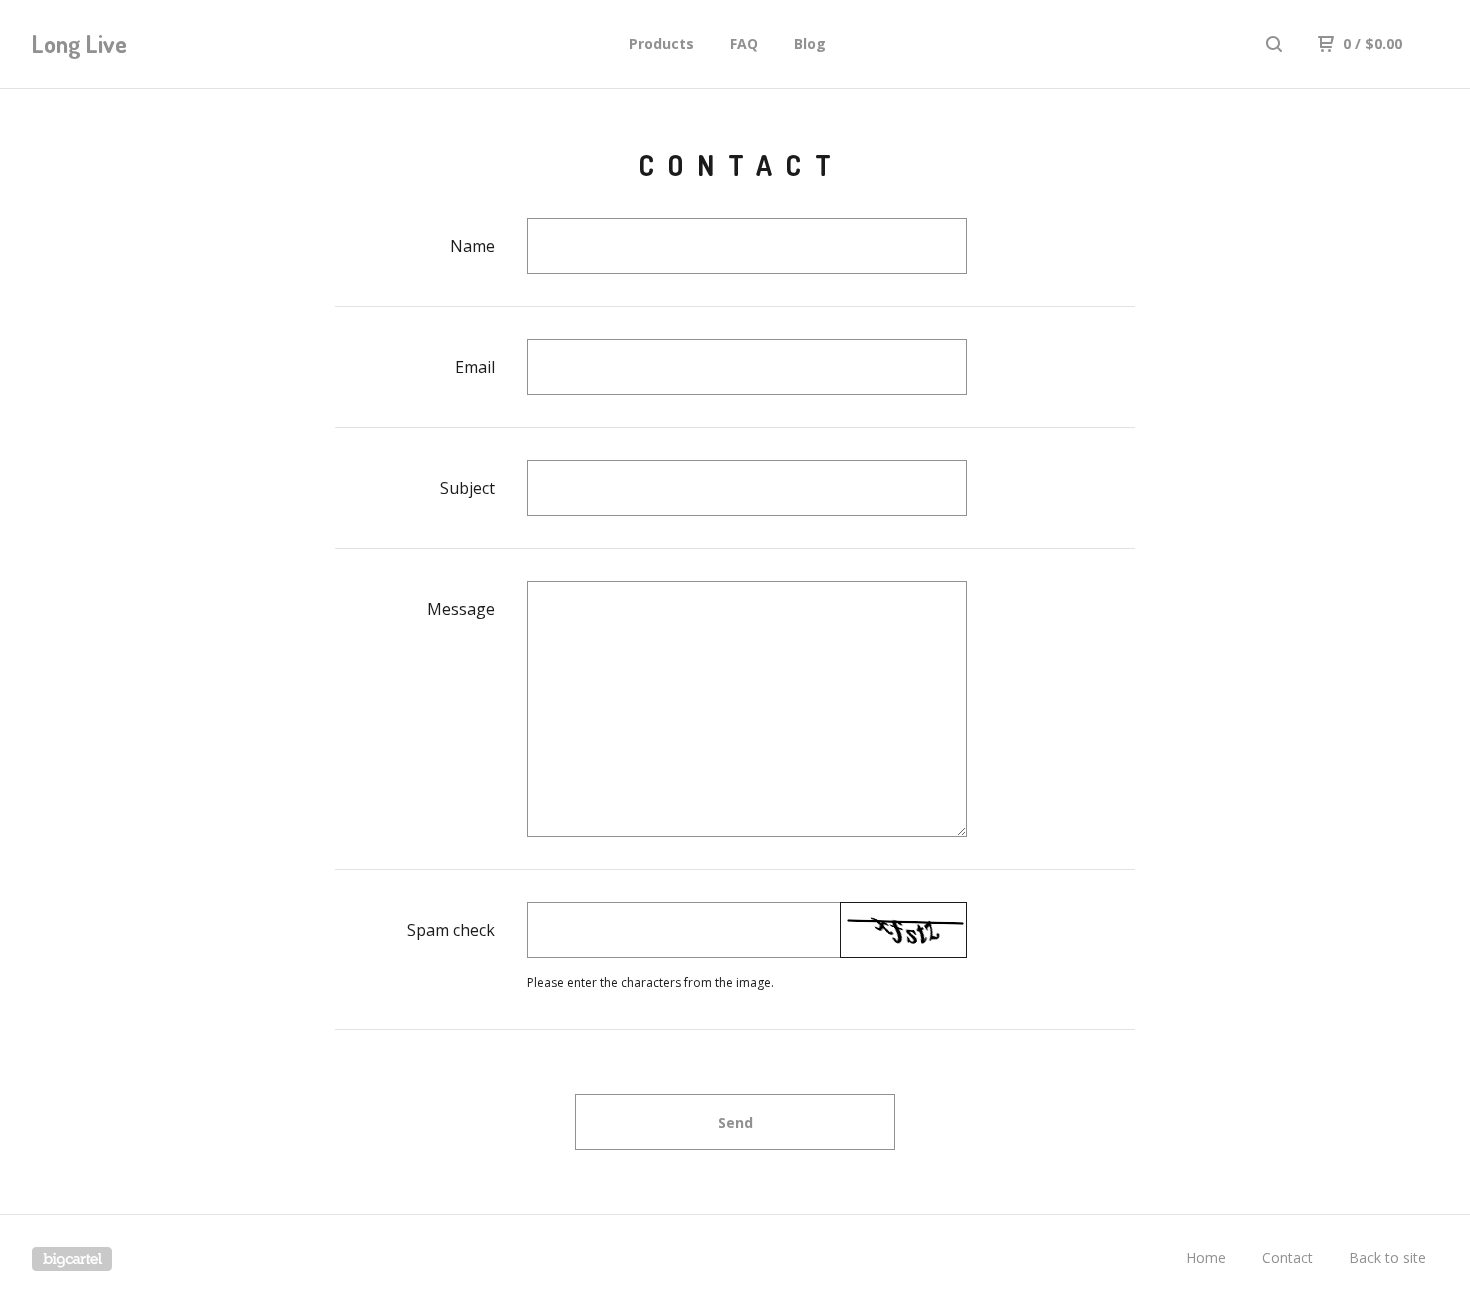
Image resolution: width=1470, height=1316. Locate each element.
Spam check (451, 930)
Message (461, 609)
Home (1206, 1257)
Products (661, 43)
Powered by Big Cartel (72, 1259)
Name (472, 246)
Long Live (79, 43)
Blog (810, 43)
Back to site (1387, 1257)
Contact (1287, 1257)
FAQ (744, 43)
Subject (467, 488)
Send (735, 1122)
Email (475, 367)
